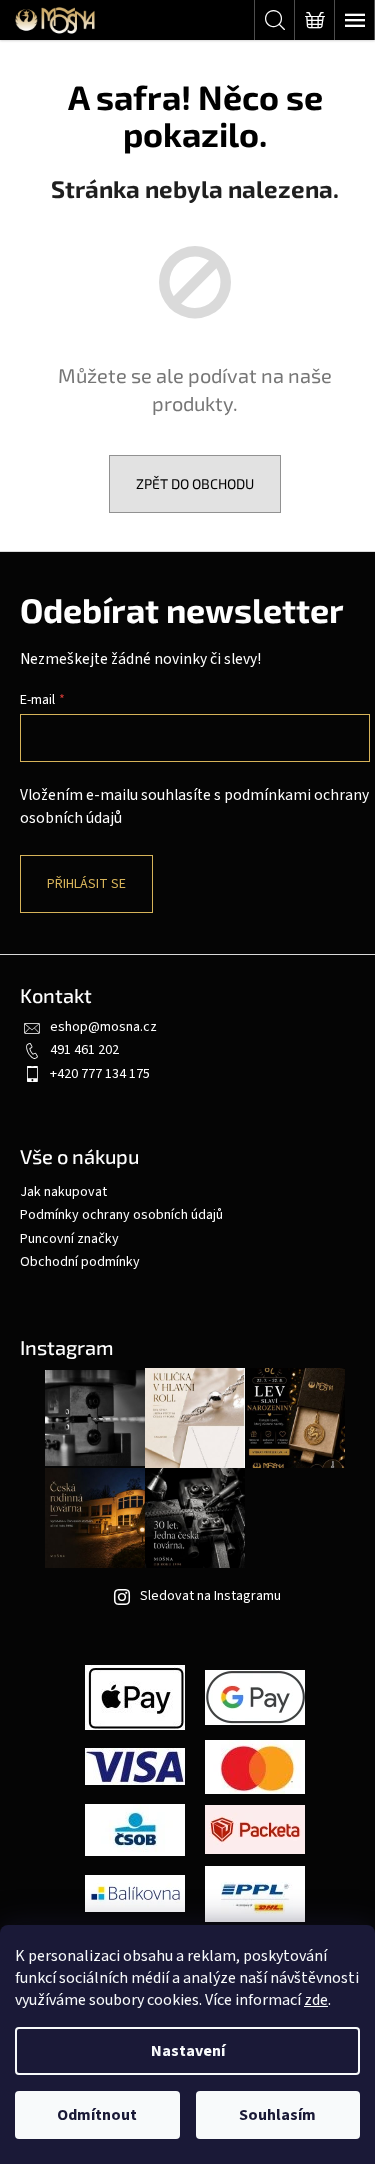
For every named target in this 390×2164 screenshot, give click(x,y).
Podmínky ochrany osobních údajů (121, 1215)
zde (316, 2000)
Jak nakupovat (63, 1192)
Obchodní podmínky (80, 1262)
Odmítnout (97, 2115)
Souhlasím (277, 2115)
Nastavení (188, 2051)
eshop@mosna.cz (103, 1027)
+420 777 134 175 (100, 1074)
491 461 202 (84, 1050)
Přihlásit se (86, 884)
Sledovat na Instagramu (210, 1596)
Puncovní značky (69, 1239)
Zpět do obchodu (195, 483)
